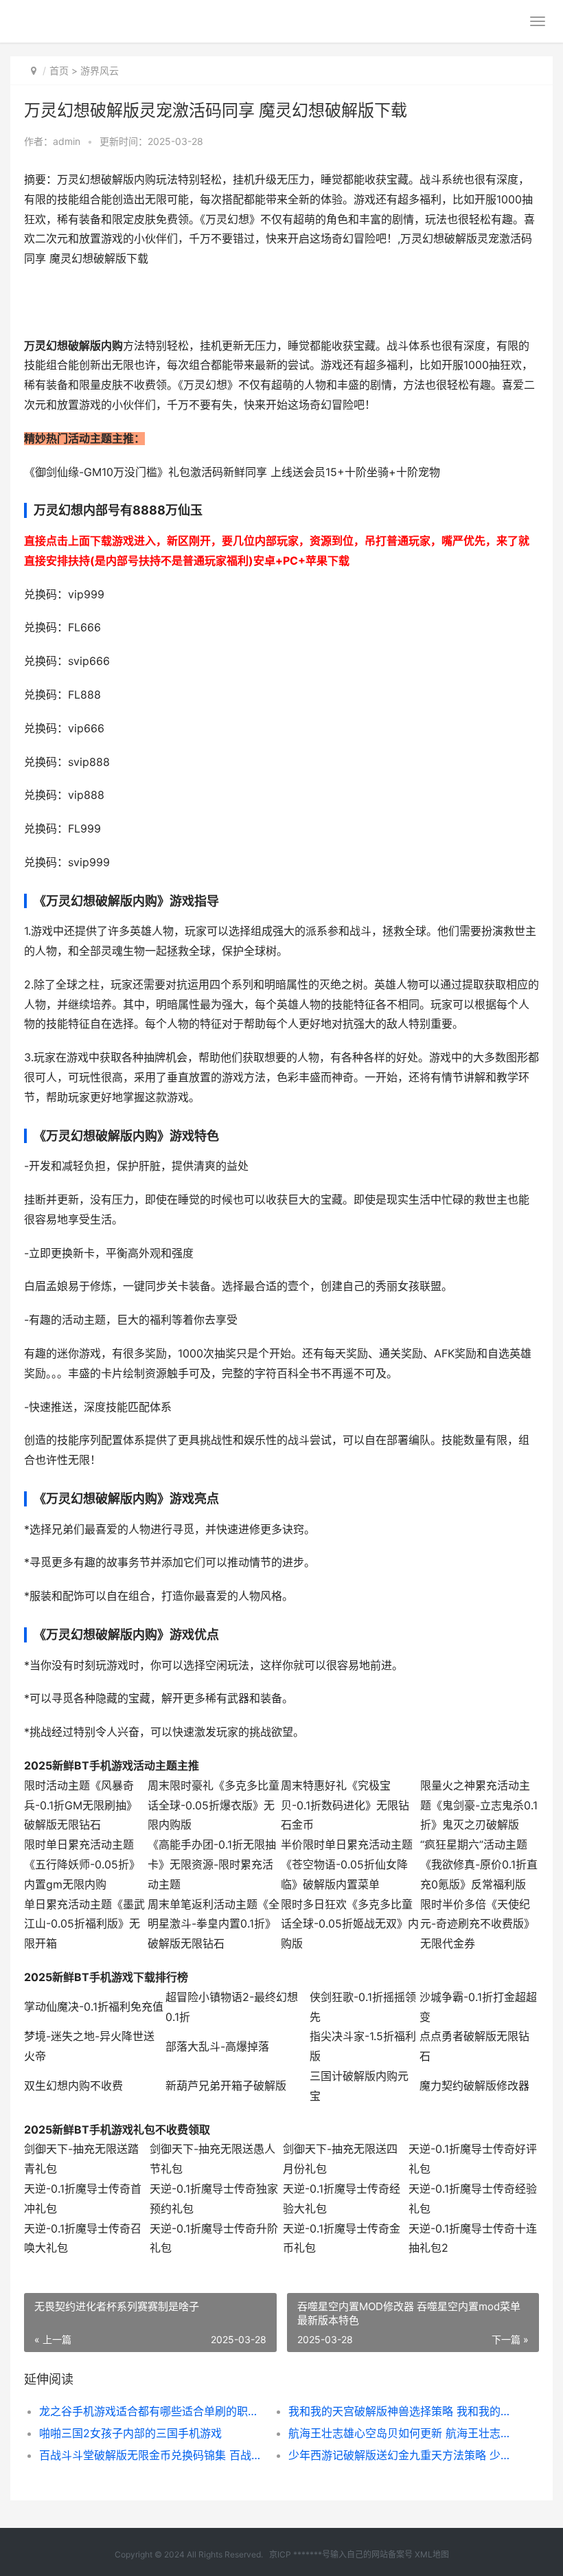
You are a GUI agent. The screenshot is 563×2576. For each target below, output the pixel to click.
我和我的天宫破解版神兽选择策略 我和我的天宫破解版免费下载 (401, 2411)
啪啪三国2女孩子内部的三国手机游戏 (130, 2433)
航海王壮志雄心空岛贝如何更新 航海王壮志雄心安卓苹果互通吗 (401, 2433)
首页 (59, 70)
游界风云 (100, 70)
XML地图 (432, 2554)
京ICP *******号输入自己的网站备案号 (341, 2554)
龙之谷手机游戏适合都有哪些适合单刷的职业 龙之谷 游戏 (151, 2411)
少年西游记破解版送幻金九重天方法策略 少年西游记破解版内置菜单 (401, 2455)
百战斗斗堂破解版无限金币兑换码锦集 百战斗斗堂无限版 (151, 2455)
